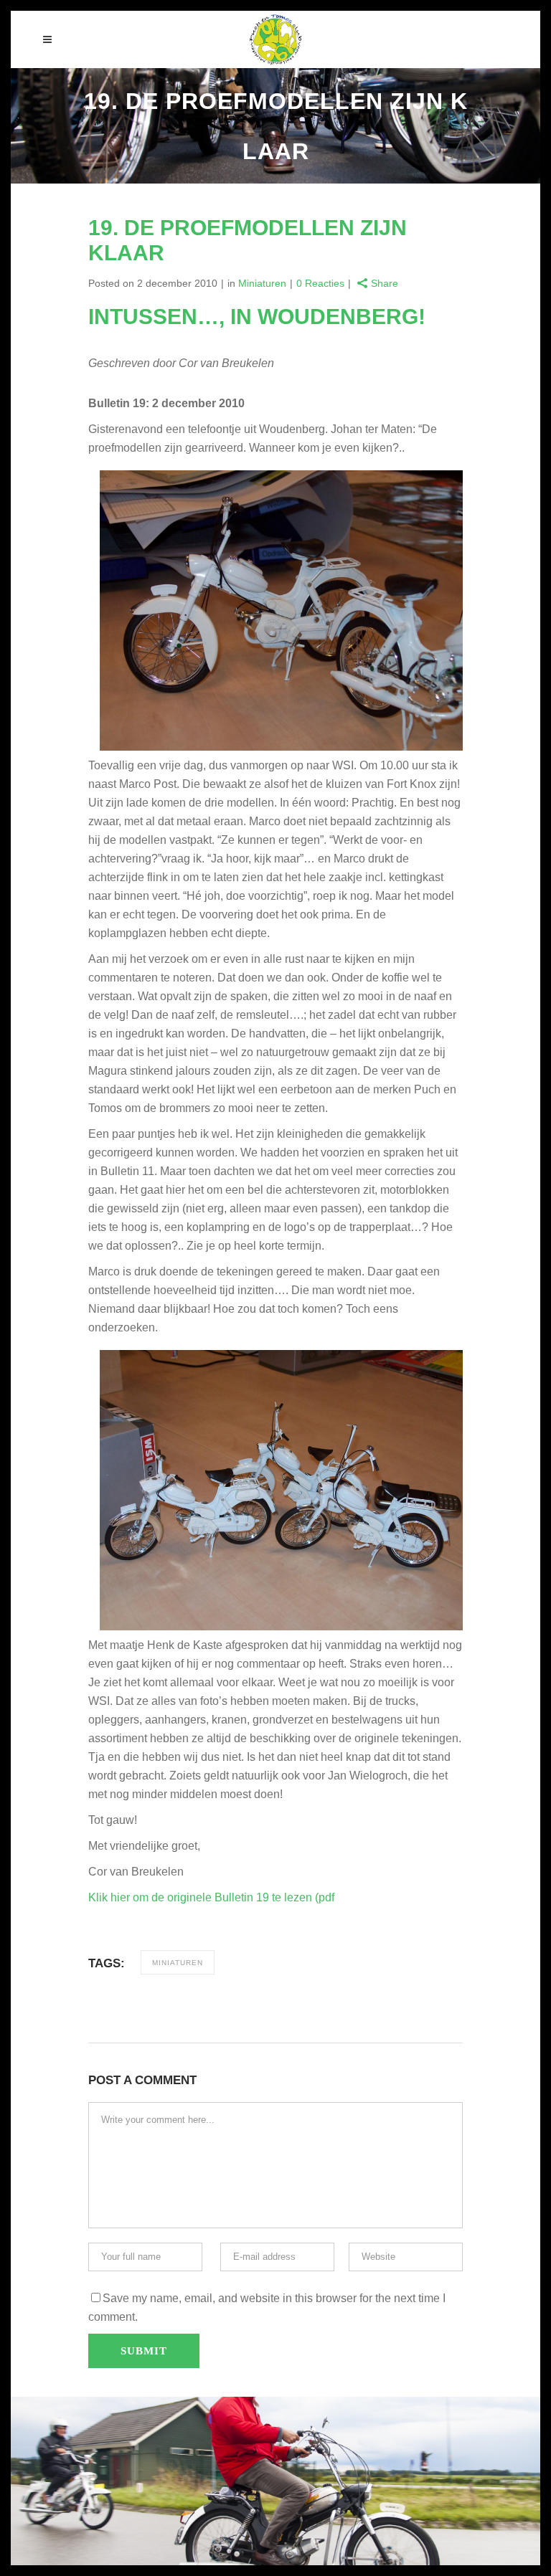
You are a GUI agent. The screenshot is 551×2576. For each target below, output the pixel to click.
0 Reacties (320, 283)
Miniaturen (262, 283)
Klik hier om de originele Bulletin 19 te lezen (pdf (211, 1897)
